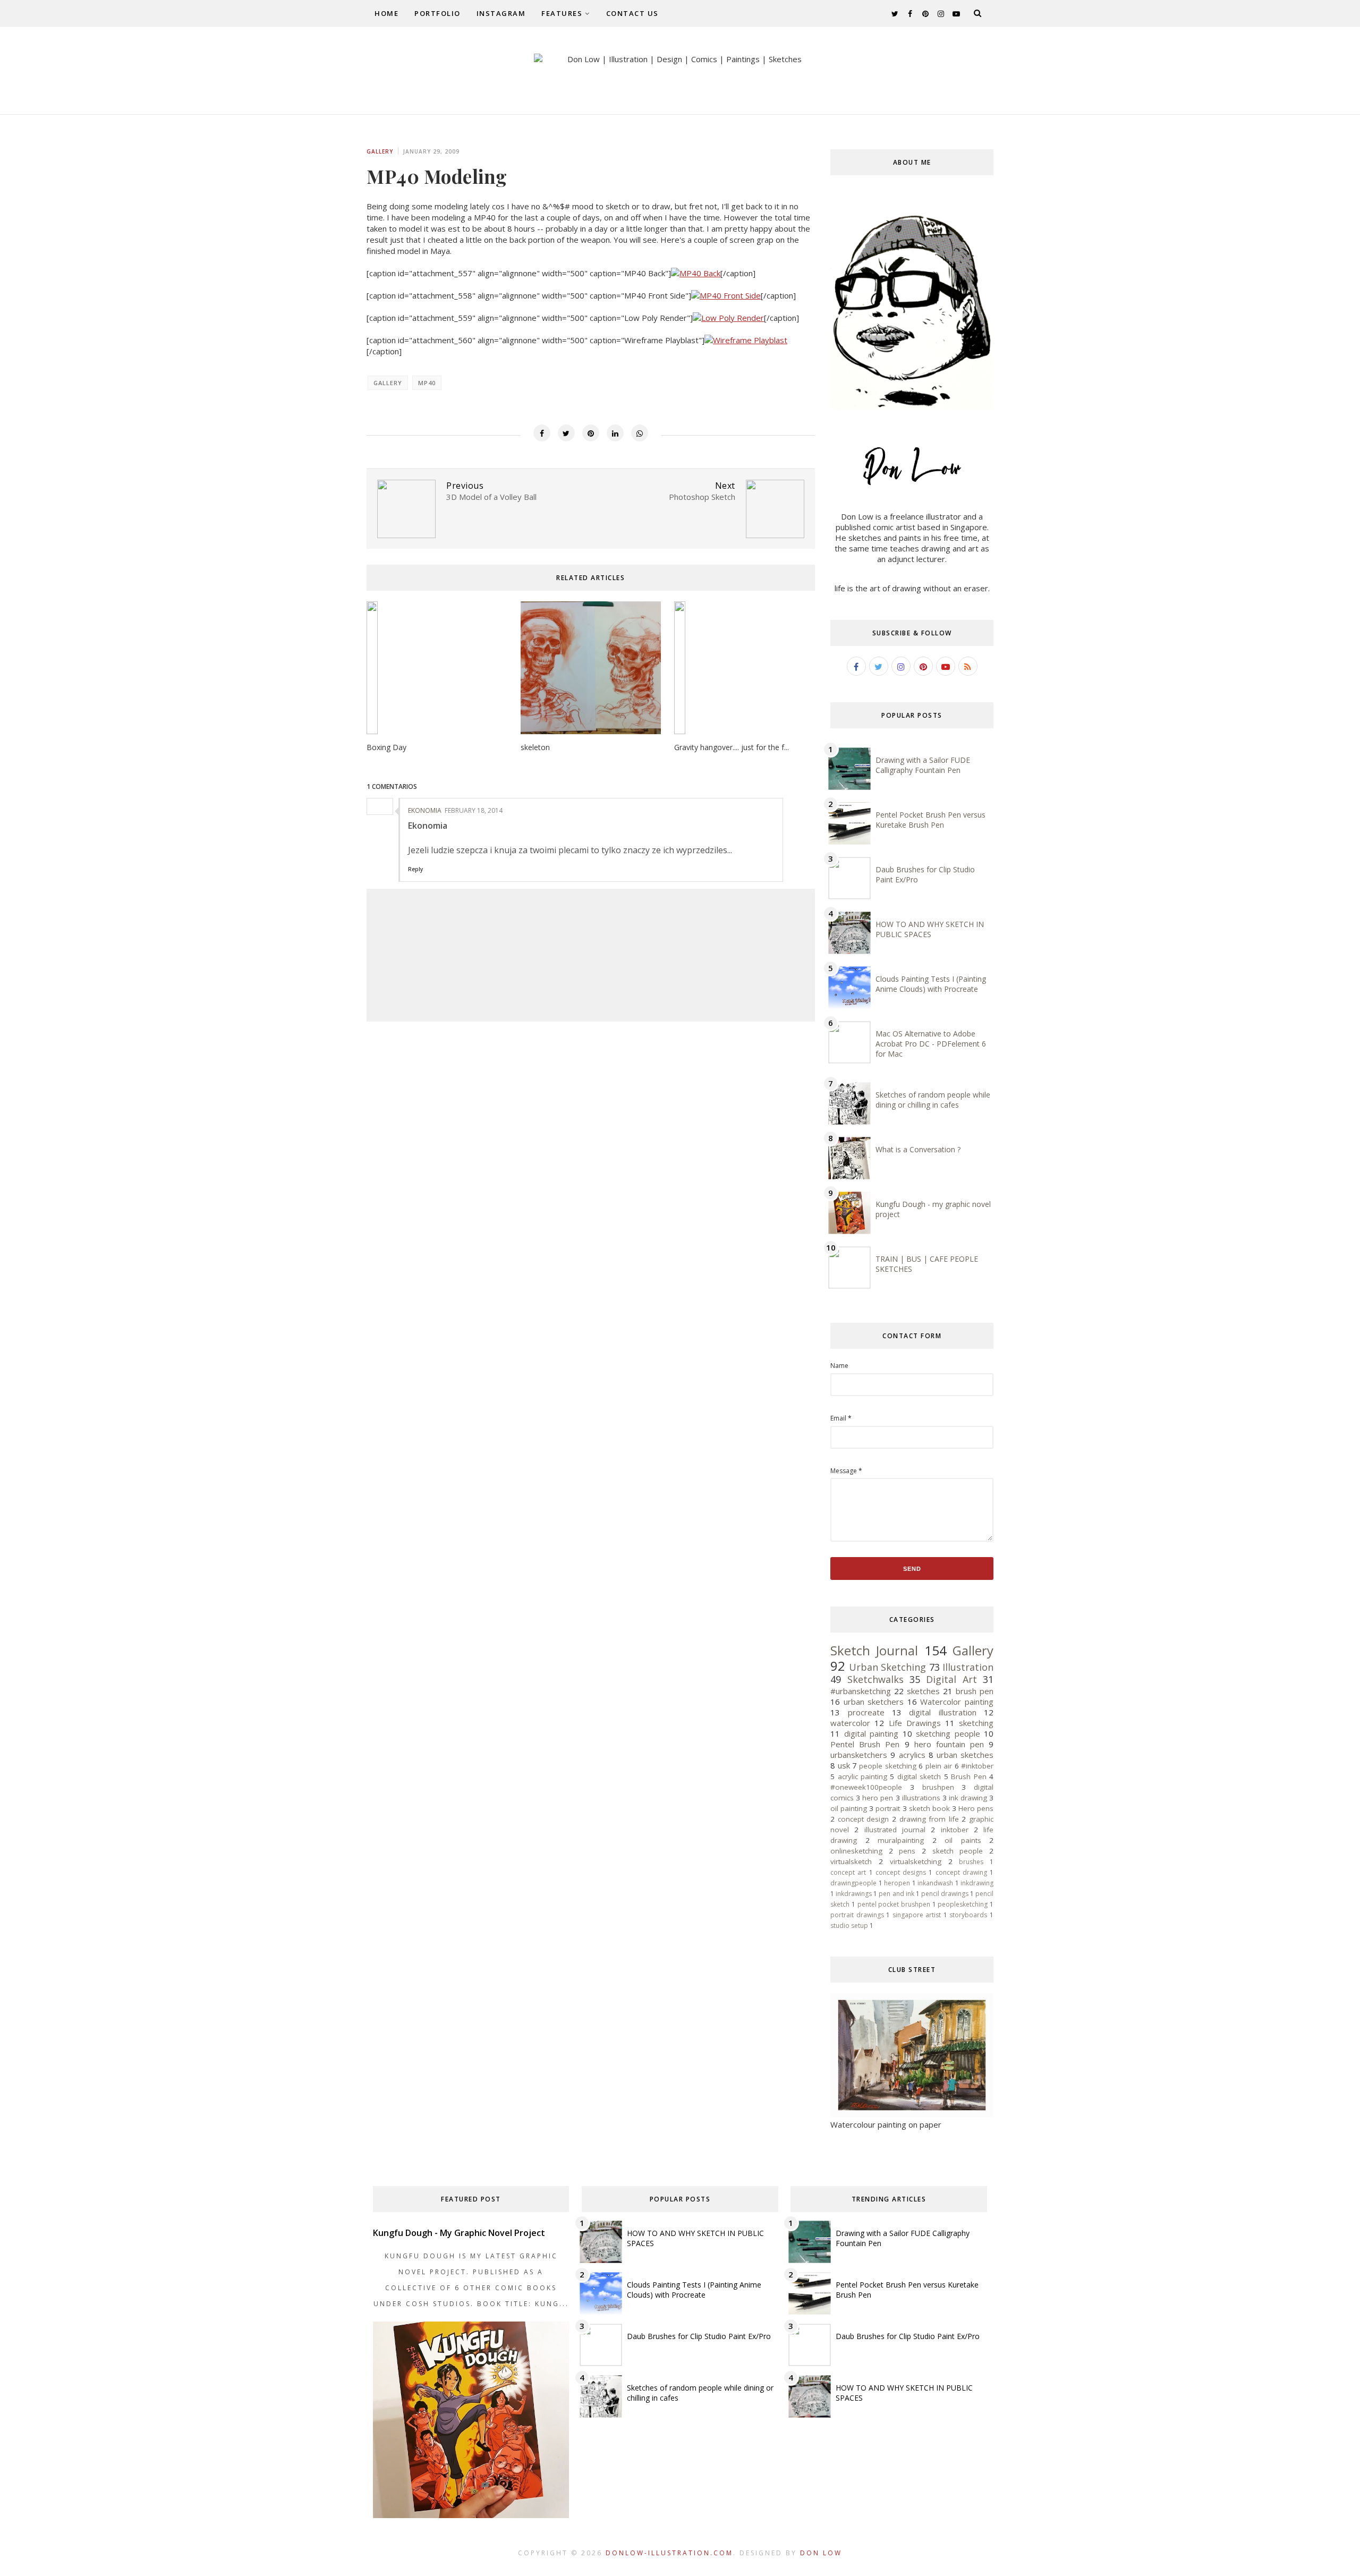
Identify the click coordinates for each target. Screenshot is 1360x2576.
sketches (923, 1691)
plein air (939, 1766)
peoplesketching (963, 1904)
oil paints (963, 1840)
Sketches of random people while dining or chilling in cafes (933, 1100)
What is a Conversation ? (918, 1149)
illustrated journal (895, 1830)
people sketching (887, 1766)
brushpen (938, 1787)
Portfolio (437, 13)
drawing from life (929, 1819)
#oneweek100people (866, 1787)
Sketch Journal (874, 1650)
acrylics (912, 1755)
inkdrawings (854, 1894)
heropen (897, 1883)
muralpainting (901, 1840)
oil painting (849, 1808)
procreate (866, 1712)
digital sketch (919, 1776)
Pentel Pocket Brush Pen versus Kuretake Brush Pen (930, 820)
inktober (955, 1830)
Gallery (380, 151)
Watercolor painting (957, 1702)
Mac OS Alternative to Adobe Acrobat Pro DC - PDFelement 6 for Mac (931, 1044)
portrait (888, 1808)
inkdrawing (977, 1883)
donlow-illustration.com (669, 2553)
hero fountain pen (949, 1744)
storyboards (968, 1915)
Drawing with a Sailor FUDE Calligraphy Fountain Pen (923, 765)
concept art (848, 1872)
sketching (976, 1723)
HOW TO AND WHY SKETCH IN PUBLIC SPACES (930, 929)
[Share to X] (566, 433)
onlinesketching (856, 1851)
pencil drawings (945, 1894)
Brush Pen (968, 1776)
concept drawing (961, 1872)
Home (386, 13)
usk (844, 1765)
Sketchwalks (875, 1679)
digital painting (871, 1733)
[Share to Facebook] (542, 433)
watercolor (850, 1723)
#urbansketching (861, 1691)
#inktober (977, 1766)
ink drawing (968, 1798)
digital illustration (942, 1712)
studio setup (849, 1925)
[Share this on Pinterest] (591, 433)
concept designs (901, 1872)
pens (907, 1851)
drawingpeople (853, 1883)
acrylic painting (862, 1776)
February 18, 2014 (474, 810)
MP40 (427, 383)
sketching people (948, 1733)
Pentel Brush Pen (865, 1744)
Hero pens (976, 1808)
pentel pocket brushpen (894, 1904)
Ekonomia (425, 810)
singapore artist (917, 1915)
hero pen (878, 1798)
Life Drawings (915, 1723)
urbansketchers (859, 1755)
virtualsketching (916, 1861)
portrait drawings (857, 1915)
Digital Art (951, 1679)
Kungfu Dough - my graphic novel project (459, 2233)
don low (821, 2553)
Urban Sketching (887, 1667)
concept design (864, 1819)
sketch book (929, 1808)
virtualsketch (851, 1861)
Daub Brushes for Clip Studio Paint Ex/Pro (699, 2336)
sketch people (958, 1851)
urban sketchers (874, 1702)
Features (562, 13)
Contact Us (632, 13)
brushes (971, 1862)
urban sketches (965, 1755)
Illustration (968, 1667)
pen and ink (896, 1894)
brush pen (975, 1691)
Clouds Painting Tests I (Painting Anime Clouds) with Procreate (931, 984)
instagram (501, 13)
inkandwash (935, 1883)
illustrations (921, 1798)
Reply (415, 869)
